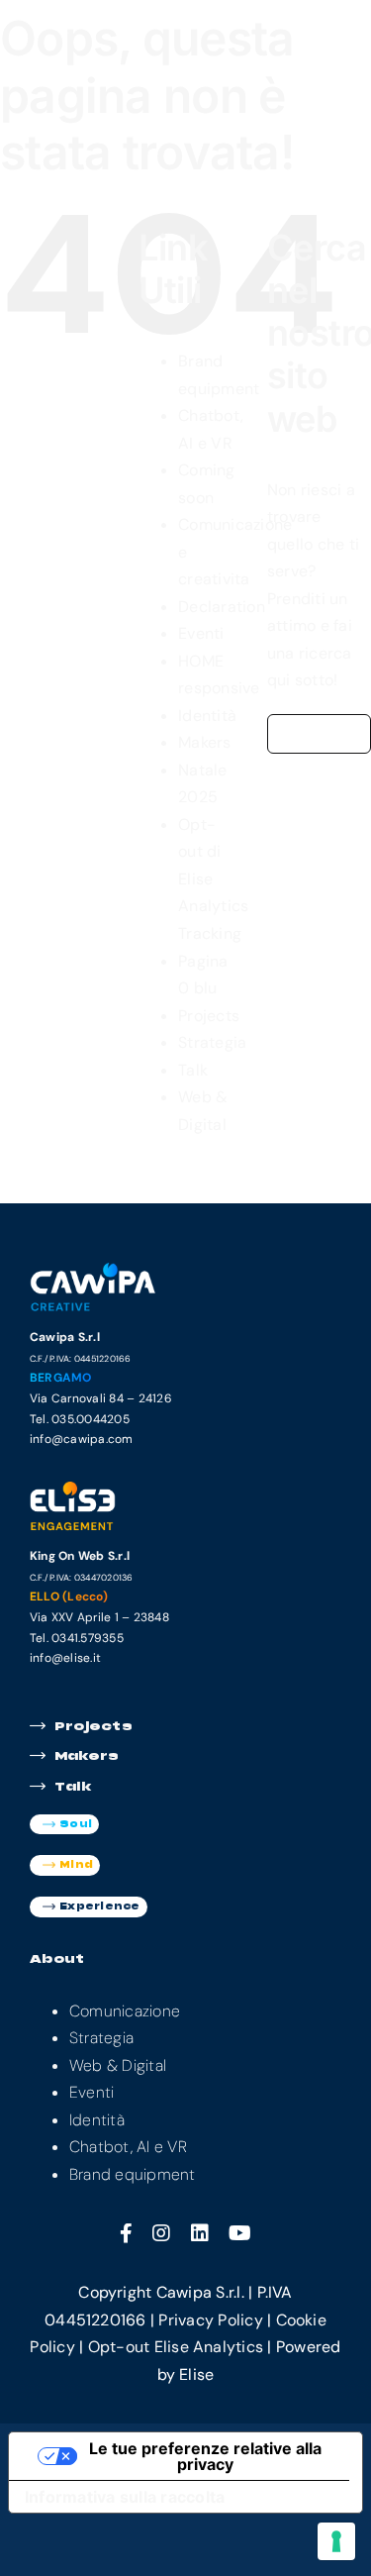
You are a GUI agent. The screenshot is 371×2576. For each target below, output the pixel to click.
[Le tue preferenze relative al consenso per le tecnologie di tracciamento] (336, 2541)
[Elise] (97, 1488)
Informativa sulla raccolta (125, 2497)
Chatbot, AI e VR (128, 2147)
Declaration (222, 607)
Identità (207, 716)
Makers (204, 742)
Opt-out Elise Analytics (176, 2347)
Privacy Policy (210, 2320)
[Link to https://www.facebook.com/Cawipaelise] (126, 2233)
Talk (193, 1070)
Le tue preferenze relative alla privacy (205, 2456)
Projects (209, 1016)
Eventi (201, 633)
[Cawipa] (97, 1269)
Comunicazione (125, 2011)
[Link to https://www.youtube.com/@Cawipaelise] (240, 2233)
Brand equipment (133, 2174)
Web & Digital (118, 2065)
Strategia (212, 1042)
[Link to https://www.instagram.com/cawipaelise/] (161, 2233)
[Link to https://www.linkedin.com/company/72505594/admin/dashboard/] (200, 2233)
